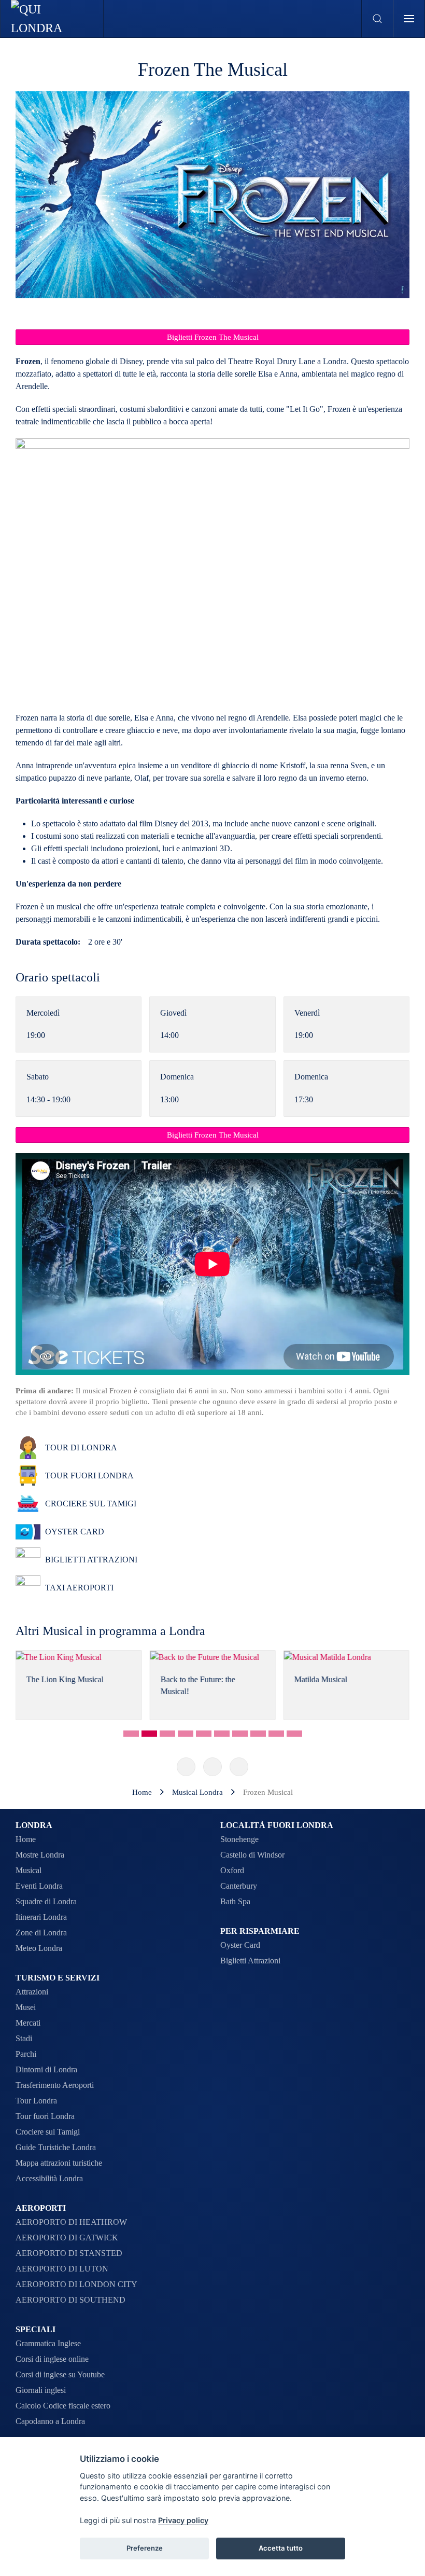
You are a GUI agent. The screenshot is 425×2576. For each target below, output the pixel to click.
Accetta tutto (281, 2548)
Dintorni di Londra (46, 2069)
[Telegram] (239, 1767)
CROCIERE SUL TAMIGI (91, 1504)
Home (26, 1839)
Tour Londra (36, 2101)
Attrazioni (32, 1992)
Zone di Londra (41, 1933)
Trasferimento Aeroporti (55, 2085)
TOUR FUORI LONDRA (89, 1476)
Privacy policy (183, 2520)
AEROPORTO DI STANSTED (69, 2253)
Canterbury (239, 1886)
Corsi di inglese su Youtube (60, 2374)
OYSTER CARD (75, 1532)
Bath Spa (235, 1901)
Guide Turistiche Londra (56, 2147)
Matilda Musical (197, 1680)
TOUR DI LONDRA (81, 1448)
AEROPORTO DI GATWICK (67, 2238)
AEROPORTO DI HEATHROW (71, 2222)
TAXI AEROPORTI (79, 1588)
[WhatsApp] (212, 1767)
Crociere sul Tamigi (48, 2132)
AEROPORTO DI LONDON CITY (76, 2284)
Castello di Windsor (252, 1855)
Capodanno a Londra (50, 2421)
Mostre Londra (40, 1855)
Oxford (232, 1870)
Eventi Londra (39, 1886)
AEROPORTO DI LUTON (62, 2269)
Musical (29, 1870)
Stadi (24, 2038)
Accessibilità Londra (49, 2178)
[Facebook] (186, 1767)
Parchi (26, 2054)
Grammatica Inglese (48, 2343)
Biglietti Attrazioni (250, 1961)
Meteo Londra (39, 1948)
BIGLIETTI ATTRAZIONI (91, 1560)
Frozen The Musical (213, 70)
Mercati (28, 2023)
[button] (378, 19)
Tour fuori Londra (45, 2116)
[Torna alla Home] (52, 19)
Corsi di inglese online (52, 2359)
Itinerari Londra (41, 1917)
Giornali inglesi (41, 2390)
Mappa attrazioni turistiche (59, 2163)
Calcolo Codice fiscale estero (63, 2406)
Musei (26, 2007)
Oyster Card (240, 1945)
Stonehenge (239, 1839)
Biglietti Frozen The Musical (213, 337)
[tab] (131, 1734)
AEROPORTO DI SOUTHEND (70, 2300)
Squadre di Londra (46, 1901)
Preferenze (145, 2548)
